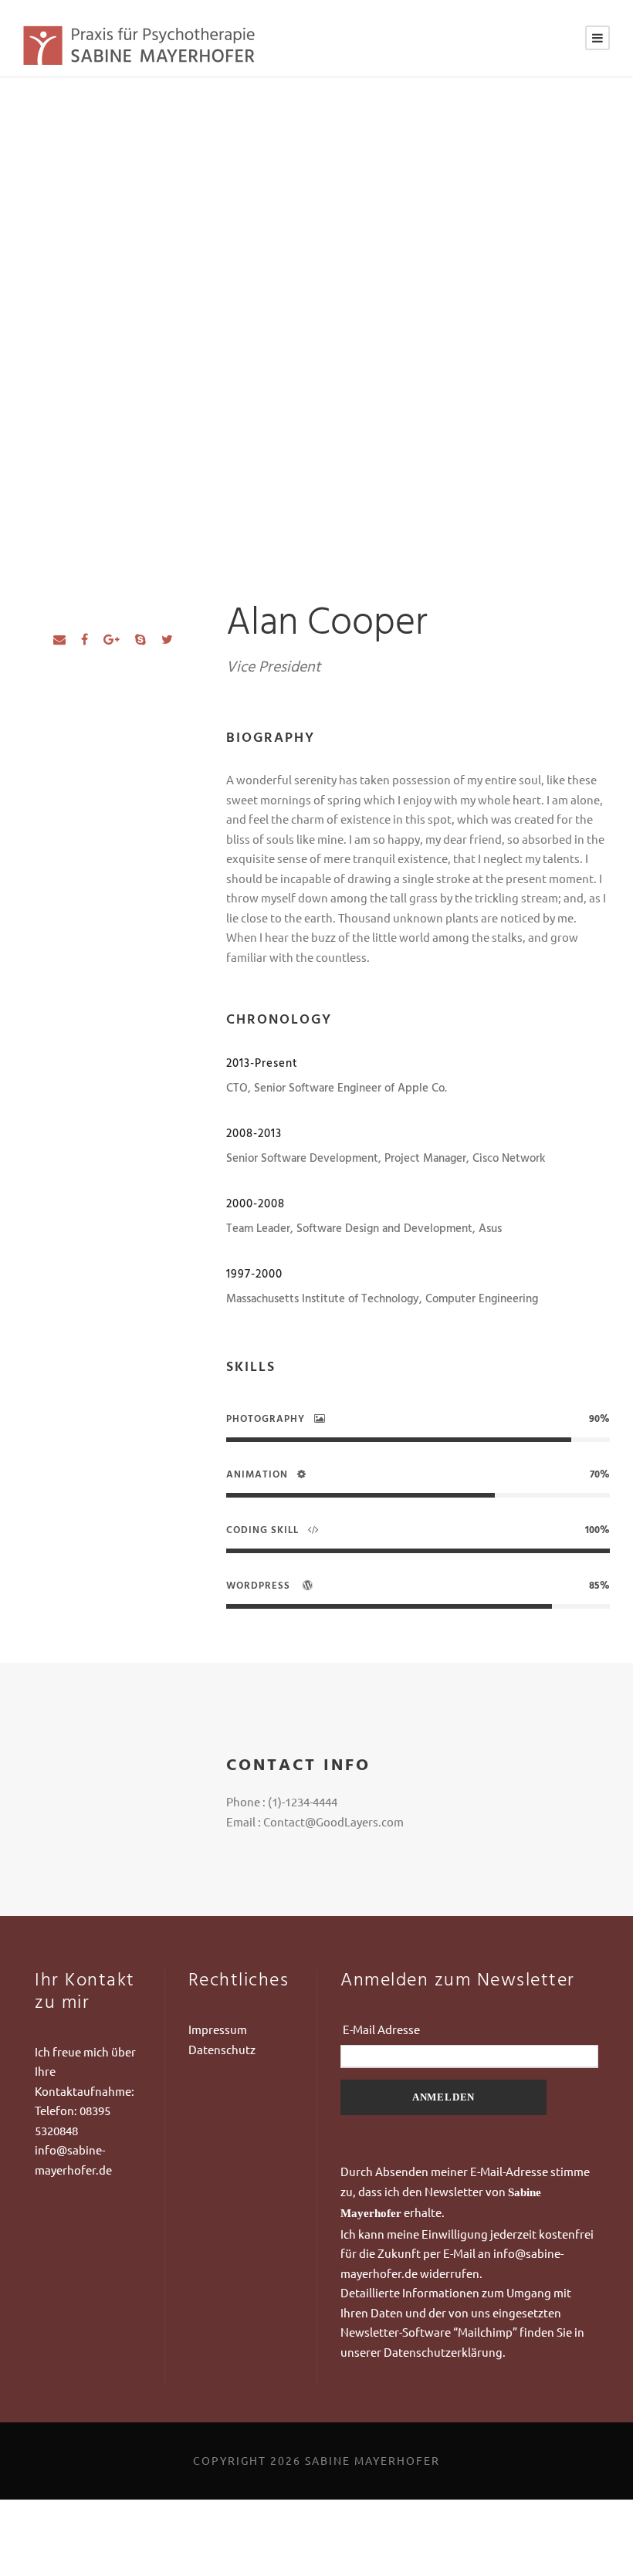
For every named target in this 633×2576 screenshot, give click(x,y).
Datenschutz (222, 2049)
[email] (59, 638)
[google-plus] (112, 638)
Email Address (469, 2029)
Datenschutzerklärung (443, 2352)
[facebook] (85, 638)
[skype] (140, 638)
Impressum (218, 2029)
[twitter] (167, 638)
